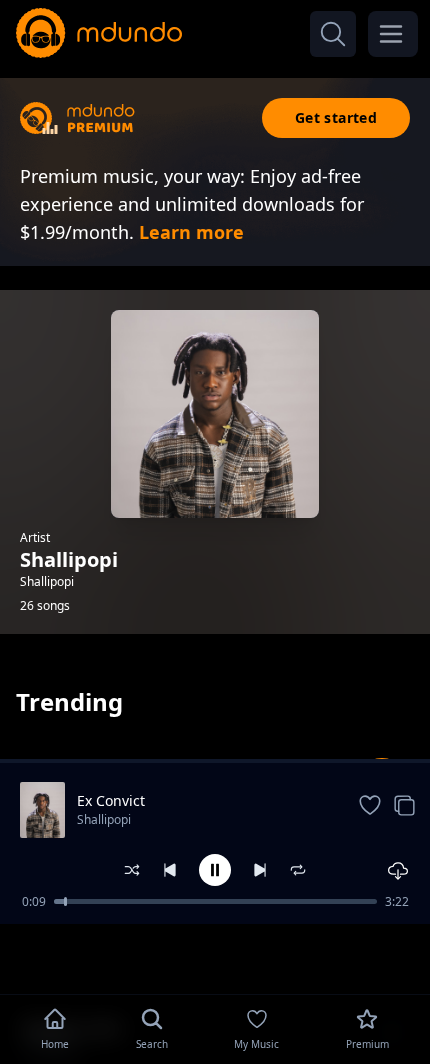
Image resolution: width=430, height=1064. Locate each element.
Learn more (191, 232)
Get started (336, 117)
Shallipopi (104, 819)
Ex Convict (111, 800)
